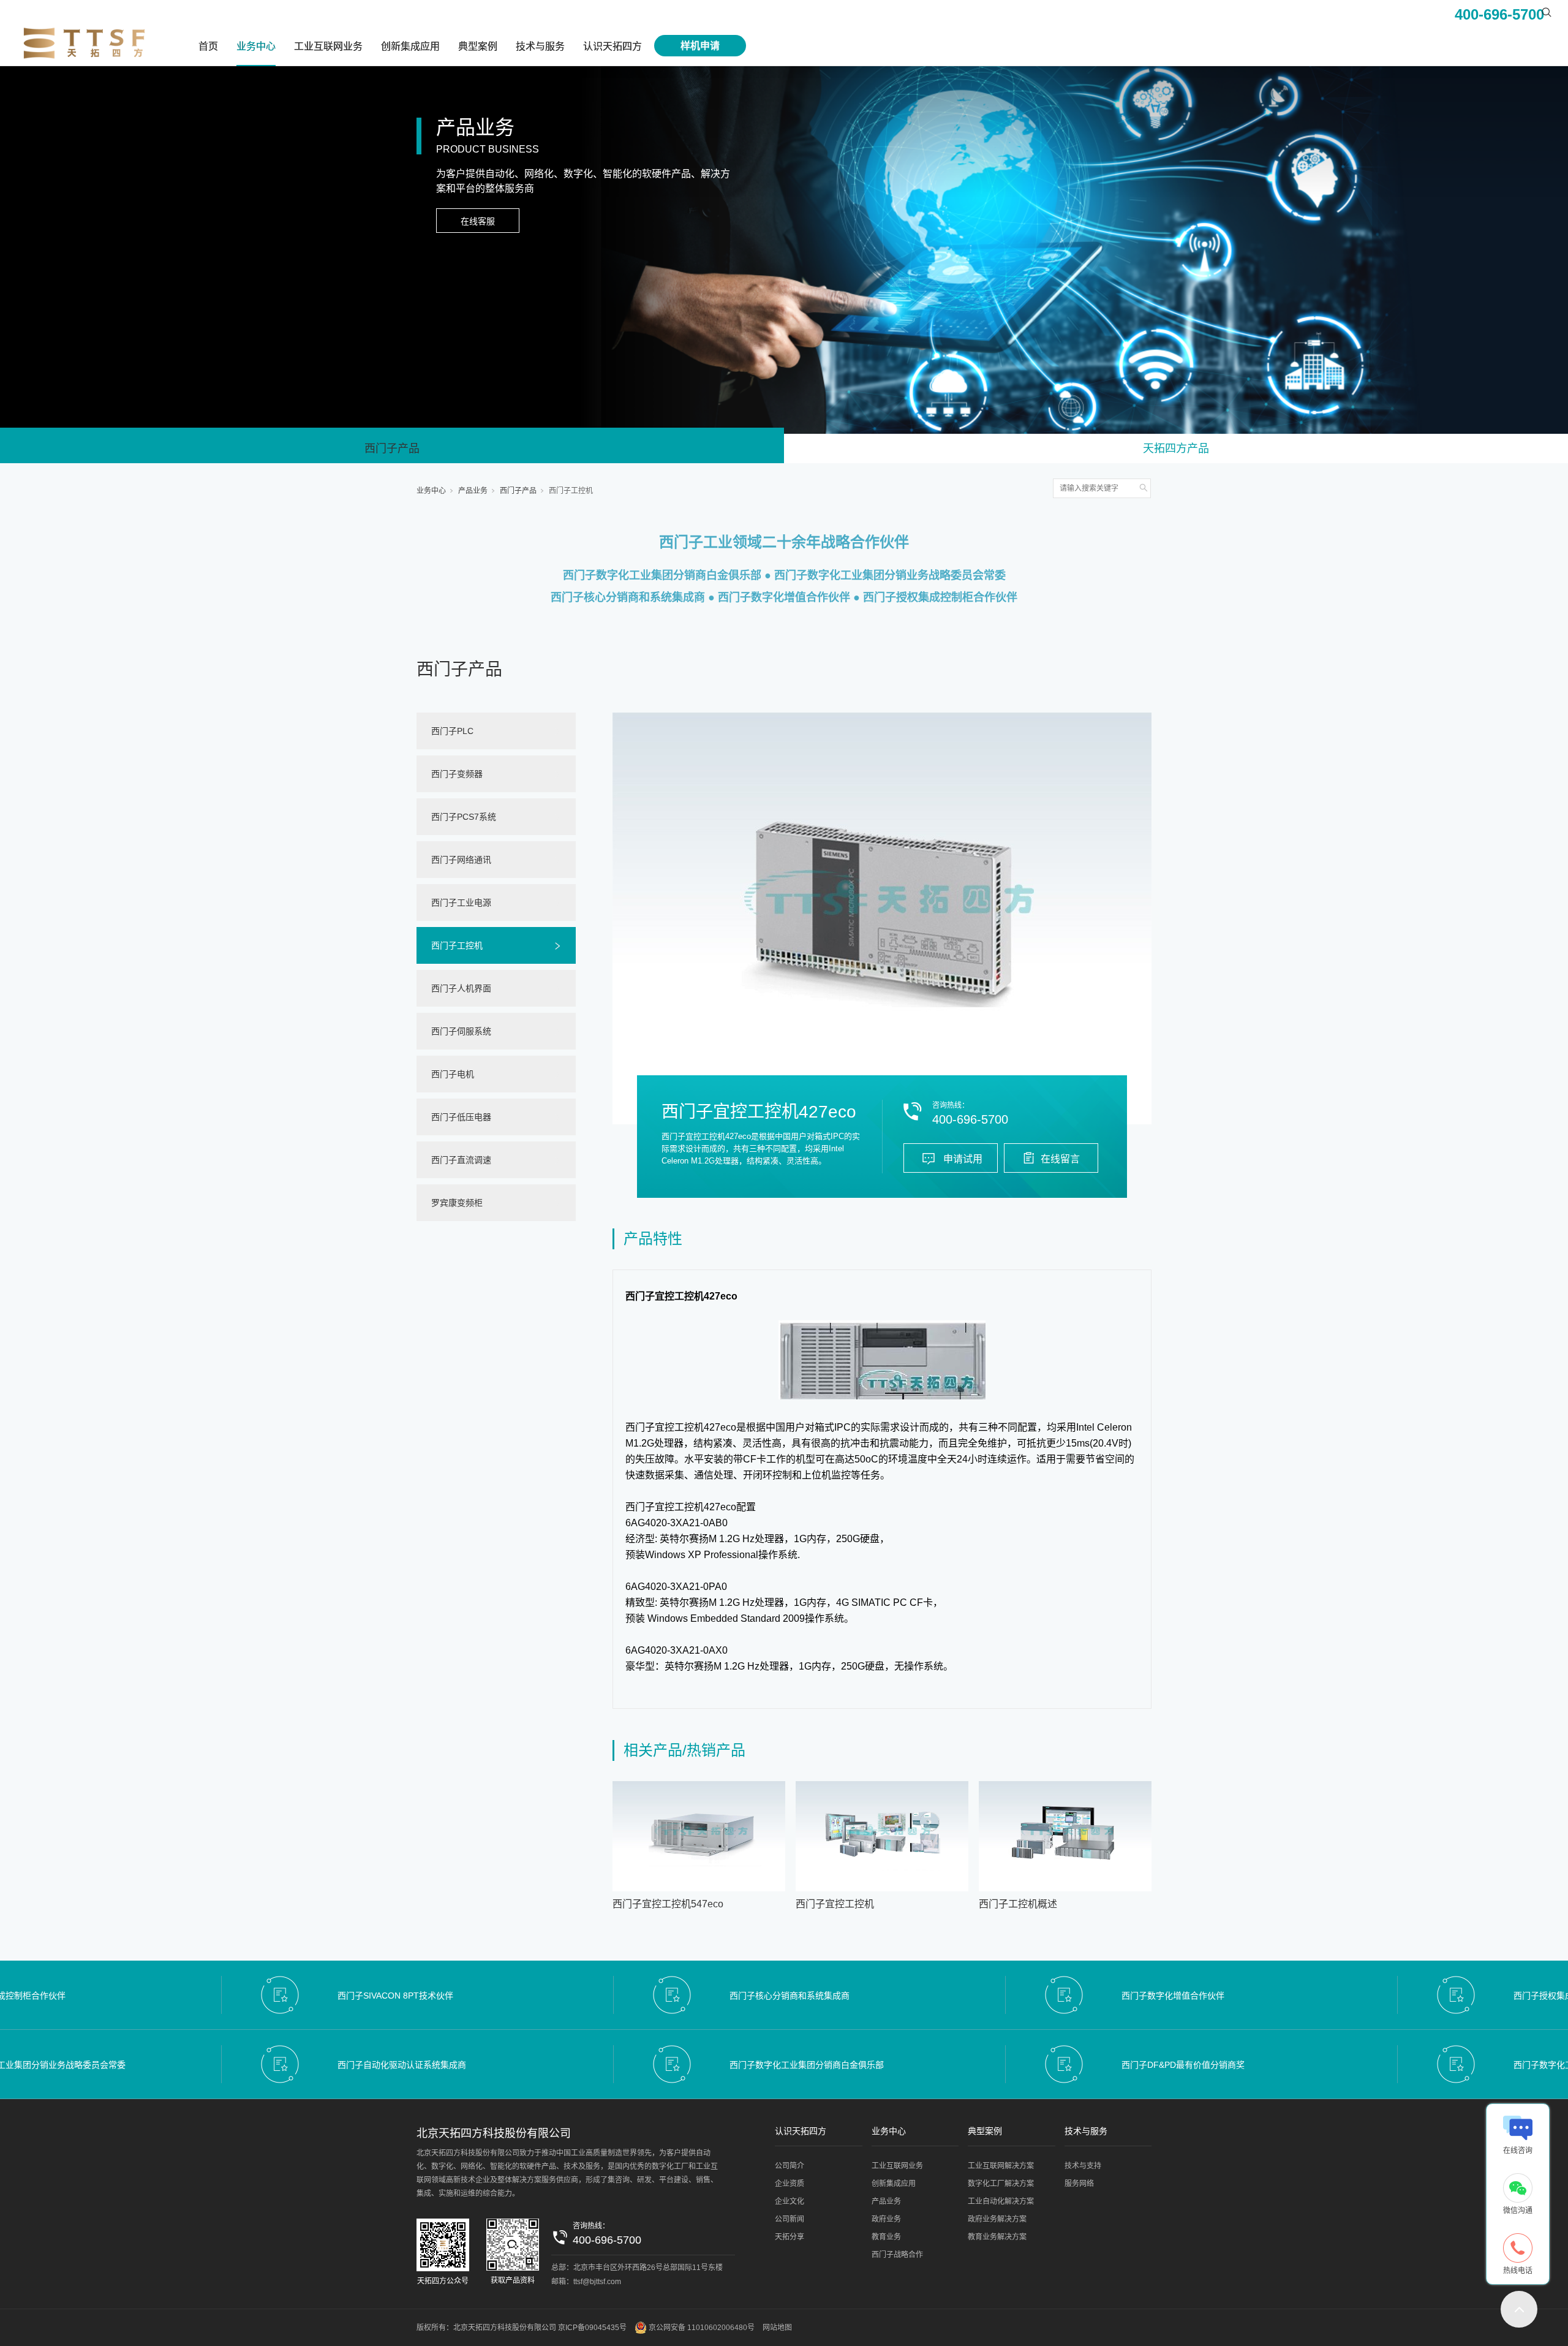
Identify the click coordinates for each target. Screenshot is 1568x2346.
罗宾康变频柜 (457, 1203)
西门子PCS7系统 (464, 817)
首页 (208, 46)
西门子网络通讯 (461, 860)
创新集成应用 (410, 46)
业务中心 (256, 46)
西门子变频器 (457, 774)
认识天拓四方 (612, 46)
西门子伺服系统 (461, 1031)
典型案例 (478, 46)
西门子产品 (392, 448)
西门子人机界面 (461, 988)
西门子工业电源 (461, 902)
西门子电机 (453, 1074)
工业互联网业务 (328, 46)
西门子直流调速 (461, 1160)
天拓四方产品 (1176, 448)
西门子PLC (452, 731)
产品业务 (473, 491)
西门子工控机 (571, 491)
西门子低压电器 (461, 1117)
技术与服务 (540, 46)
